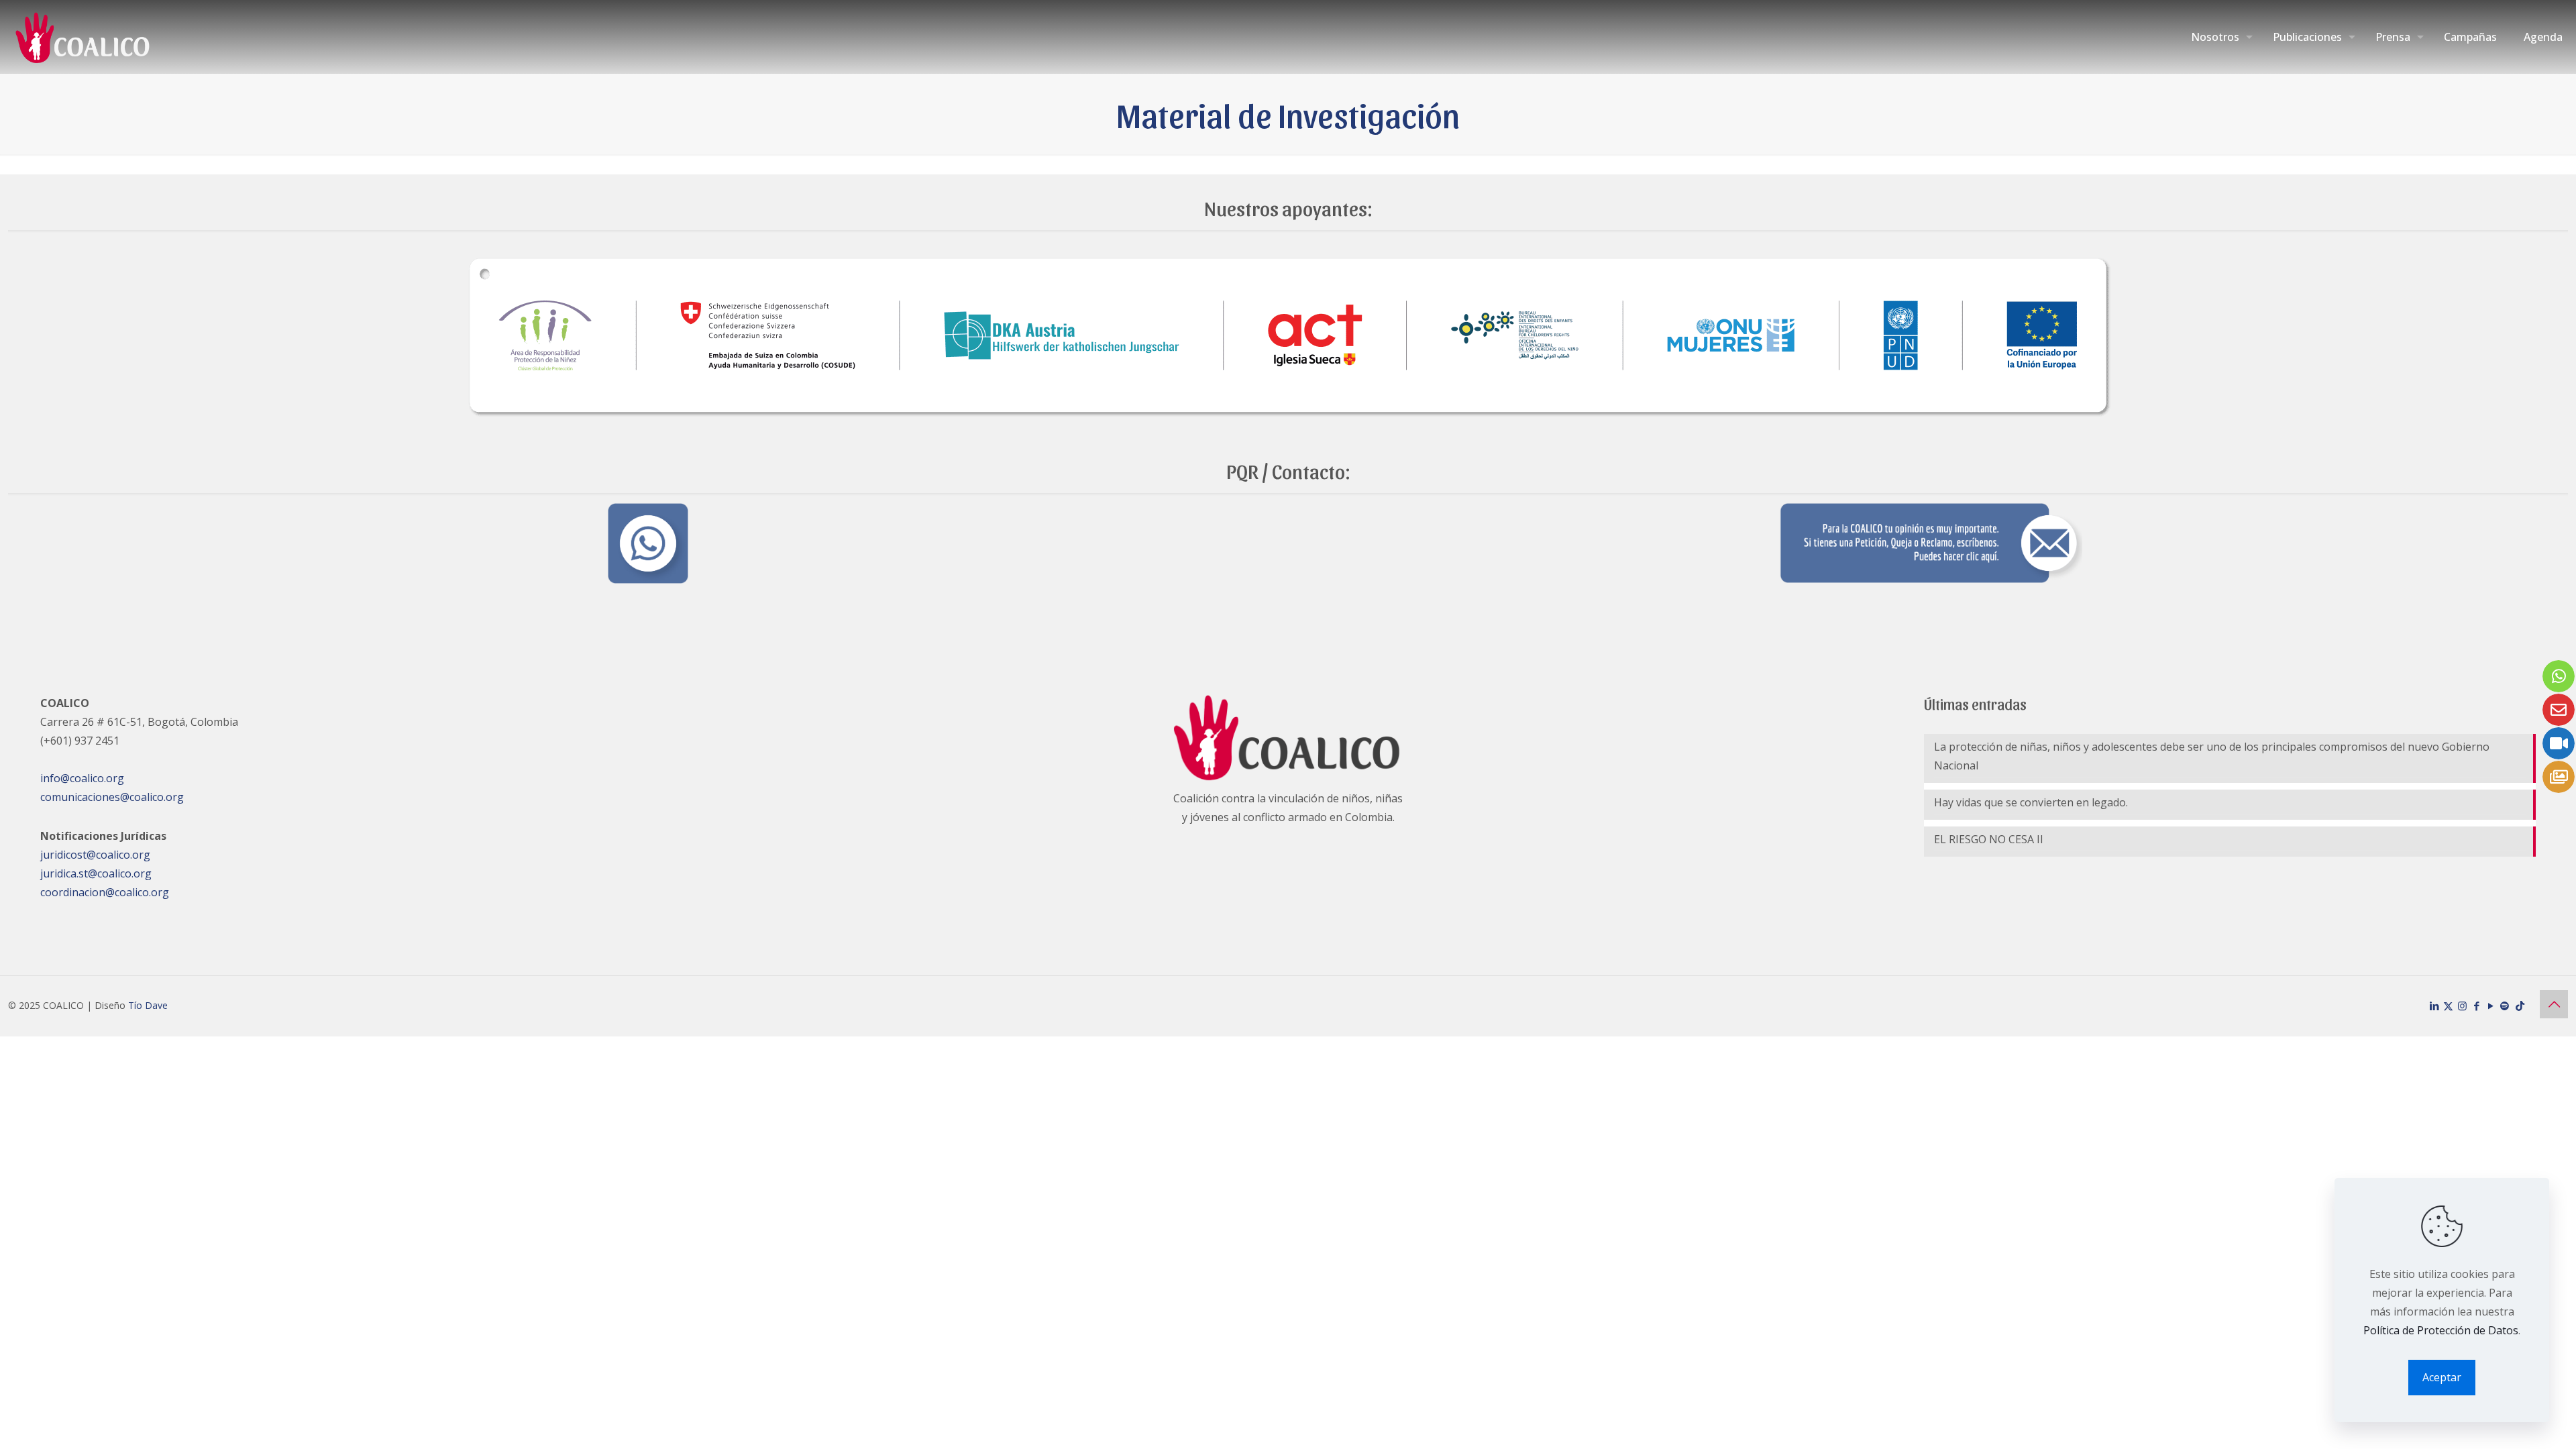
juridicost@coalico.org (95, 855)
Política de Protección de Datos (2441, 1330)
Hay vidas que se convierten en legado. (2032, 802)
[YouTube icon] (2490, 1006)
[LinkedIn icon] (2434, 1006)
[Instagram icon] (2462, 1006)
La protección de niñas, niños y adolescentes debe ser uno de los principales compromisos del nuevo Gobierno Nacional (2212, 756)
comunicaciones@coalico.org (112, 797)
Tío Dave (148, 1005)
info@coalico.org (82, 778)
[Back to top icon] (2554, 1004)
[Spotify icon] (2505, 1006)
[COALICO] (84, 37)
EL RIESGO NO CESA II (1989, 839)
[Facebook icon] (2476, 1006)
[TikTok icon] (2520, 1006)
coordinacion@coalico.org (105, 892)
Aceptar (2442, 1377)
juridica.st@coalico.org (96, 873)
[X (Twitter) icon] (2448, 1006)
